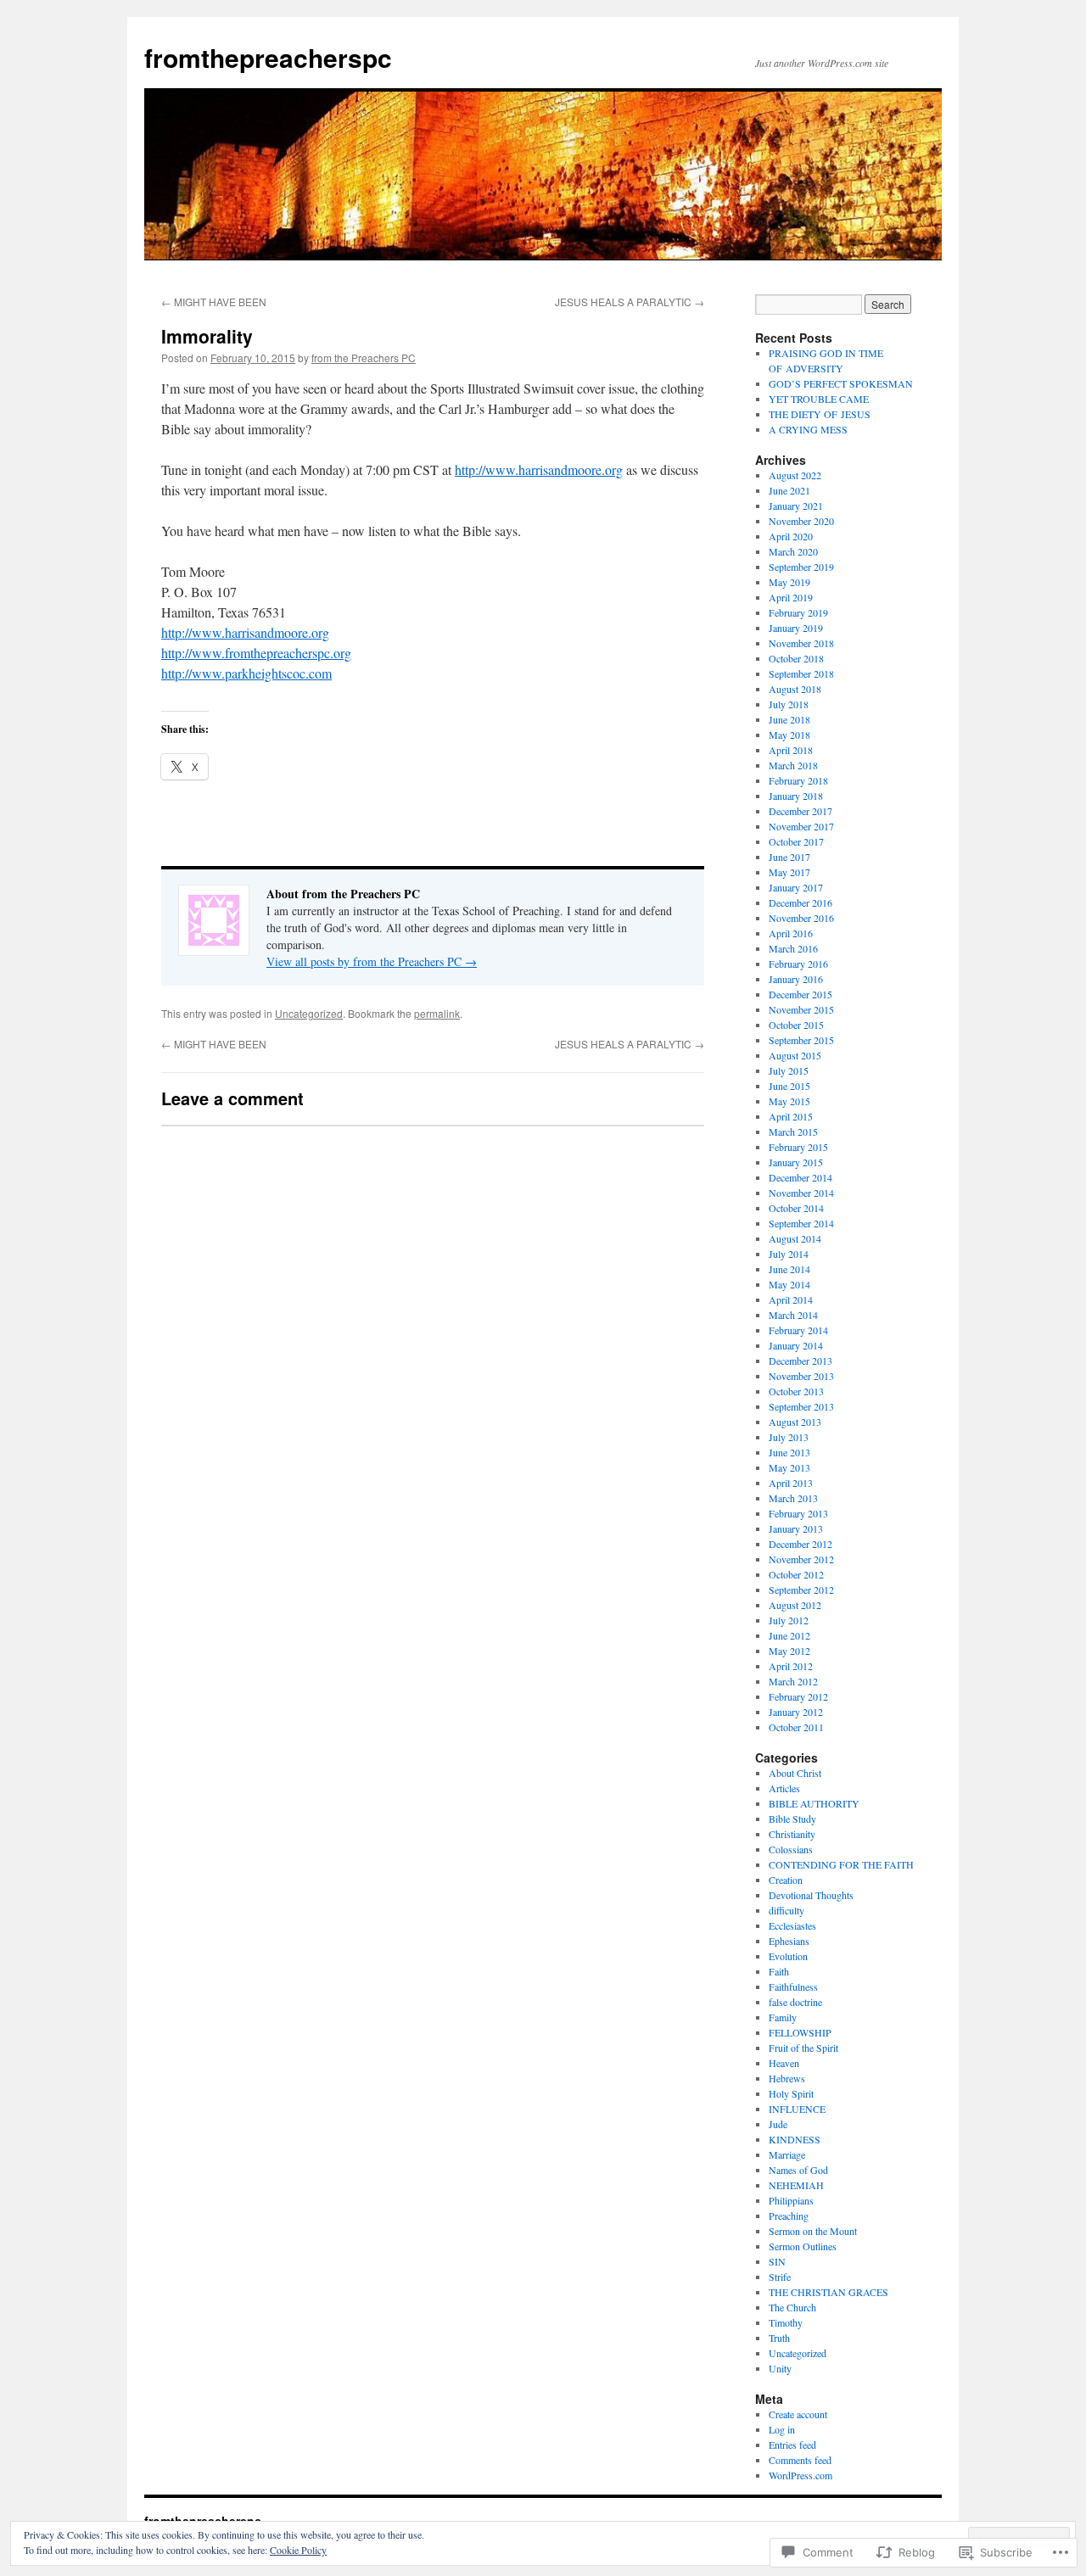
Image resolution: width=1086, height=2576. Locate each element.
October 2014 (796, 1208)
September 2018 (801, 673)
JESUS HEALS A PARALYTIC (630, 302)
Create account (798, 2414)
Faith (779, 1971)
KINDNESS (795, 2139)
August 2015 (795, 1055)
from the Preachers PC (364, 358)
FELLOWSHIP (800, 2032)
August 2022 (795, 475)
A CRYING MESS (808, 429)
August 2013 (795, 1422)
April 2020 (791, 536)
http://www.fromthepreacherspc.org (256, 653)
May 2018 (789, 735)
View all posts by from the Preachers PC (372, 961)
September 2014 (801, 1223)
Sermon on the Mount (813, 2231)
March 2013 (793, 1498)
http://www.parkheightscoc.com (246, 673)
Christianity (792, 1834)
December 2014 (801, 1177)
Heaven (784, 2063)
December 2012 (801, 1544)
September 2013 (801, 1406)
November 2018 (801, 643)
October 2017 (796, 841)
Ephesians (789, 1941)
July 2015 (789, 1070)
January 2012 (796, 1712)
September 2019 (801, 567)
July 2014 (789, 1254)
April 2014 (791, 1299)
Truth (779, 2338)
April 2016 (791, 933)
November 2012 (801, 1559)
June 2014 (789, 1269)
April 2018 (791, 750)
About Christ (795, 1773)
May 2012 (789, 1651)
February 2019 (798, 612)
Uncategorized (309, 1013)
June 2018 (789, 719)
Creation (786, 1880)
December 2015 (801, 994)
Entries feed (792, 2445)
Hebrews (787, 2078)
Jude (778, 2124)
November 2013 (801, 1376)
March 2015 (793, 1132)
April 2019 (791, 597)
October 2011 (796, 1727)
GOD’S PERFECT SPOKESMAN (841, 383)
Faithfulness (793, 1986)
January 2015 (796, 1162)
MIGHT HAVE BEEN (214, 302)
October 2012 (796, 1574)
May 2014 (789, 1284)
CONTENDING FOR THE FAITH (841, 1864)
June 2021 (789, 490)
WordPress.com (801, 2475)
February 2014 (798, 1330)
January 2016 (796, 979)
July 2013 (789, 1437)
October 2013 (796, 1391)
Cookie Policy (298, 2550)
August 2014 (795, 1238)
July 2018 (789, 704)
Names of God (798, 2170)
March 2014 (793, 1315)
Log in (782, 2429)
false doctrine (795, 2002)
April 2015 (791, 1116)
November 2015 (801, 1009)
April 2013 (791, 1483)
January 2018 (796, 796)
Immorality (207, 336)
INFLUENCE (797, 2109)
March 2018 (793, 765)
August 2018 (795, 689)
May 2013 (789, 1467)
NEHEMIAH (796, 2185)
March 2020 (793, 551)
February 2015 (798, 1147)
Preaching (789, 2216)
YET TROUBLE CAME (819, 399)
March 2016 (793, 948)
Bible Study (792, 1819)
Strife (780, 2277)
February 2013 (798, 1513)
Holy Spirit (791, 2093)
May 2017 (789, 872)
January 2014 (796, 1345)
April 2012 (791, 1666)
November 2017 (801, 826)
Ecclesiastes (792, 1925)
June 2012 (789, 1635)
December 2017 (801, 811)
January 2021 (796, 506)
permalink (437, 1013)
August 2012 (795, 1605)
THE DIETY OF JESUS (820, 414)
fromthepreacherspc (268, 57)
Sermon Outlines (803, 2246)
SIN (777, 2261)
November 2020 (801, 521)
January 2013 (796, 1528)
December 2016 (801, 902)
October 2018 (796, 658)
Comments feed (800, 2460)
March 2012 (793, 1681)
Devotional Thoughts (811, 1895)
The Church (792, 2307)
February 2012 (798, 1696)
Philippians (791, 2200)
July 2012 (789, 1620)
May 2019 (789, 582)
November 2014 (801, 1193)
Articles (784, 1788)
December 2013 (801, 1361)
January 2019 (796, 628)
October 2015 (796, 1025)
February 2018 (798, 780)
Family (783, 2017)
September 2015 (801, 1040)
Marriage (787, 2154)
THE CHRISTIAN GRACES (828, 2292)
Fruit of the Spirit (803, 2048)
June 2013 (789, 1452)
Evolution (788, 1956)
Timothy (786, 2322)
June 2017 (789, 857)
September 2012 (801, 1590)
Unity (780, 2368)
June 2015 (789, 1086)
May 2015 (789, 1101)
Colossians (791, 1849)
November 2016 (801, 918)
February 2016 (798, 964)
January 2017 (796, 887)
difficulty (787, 1910)
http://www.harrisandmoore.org (539, 469)
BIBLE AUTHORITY (814, 1803)
